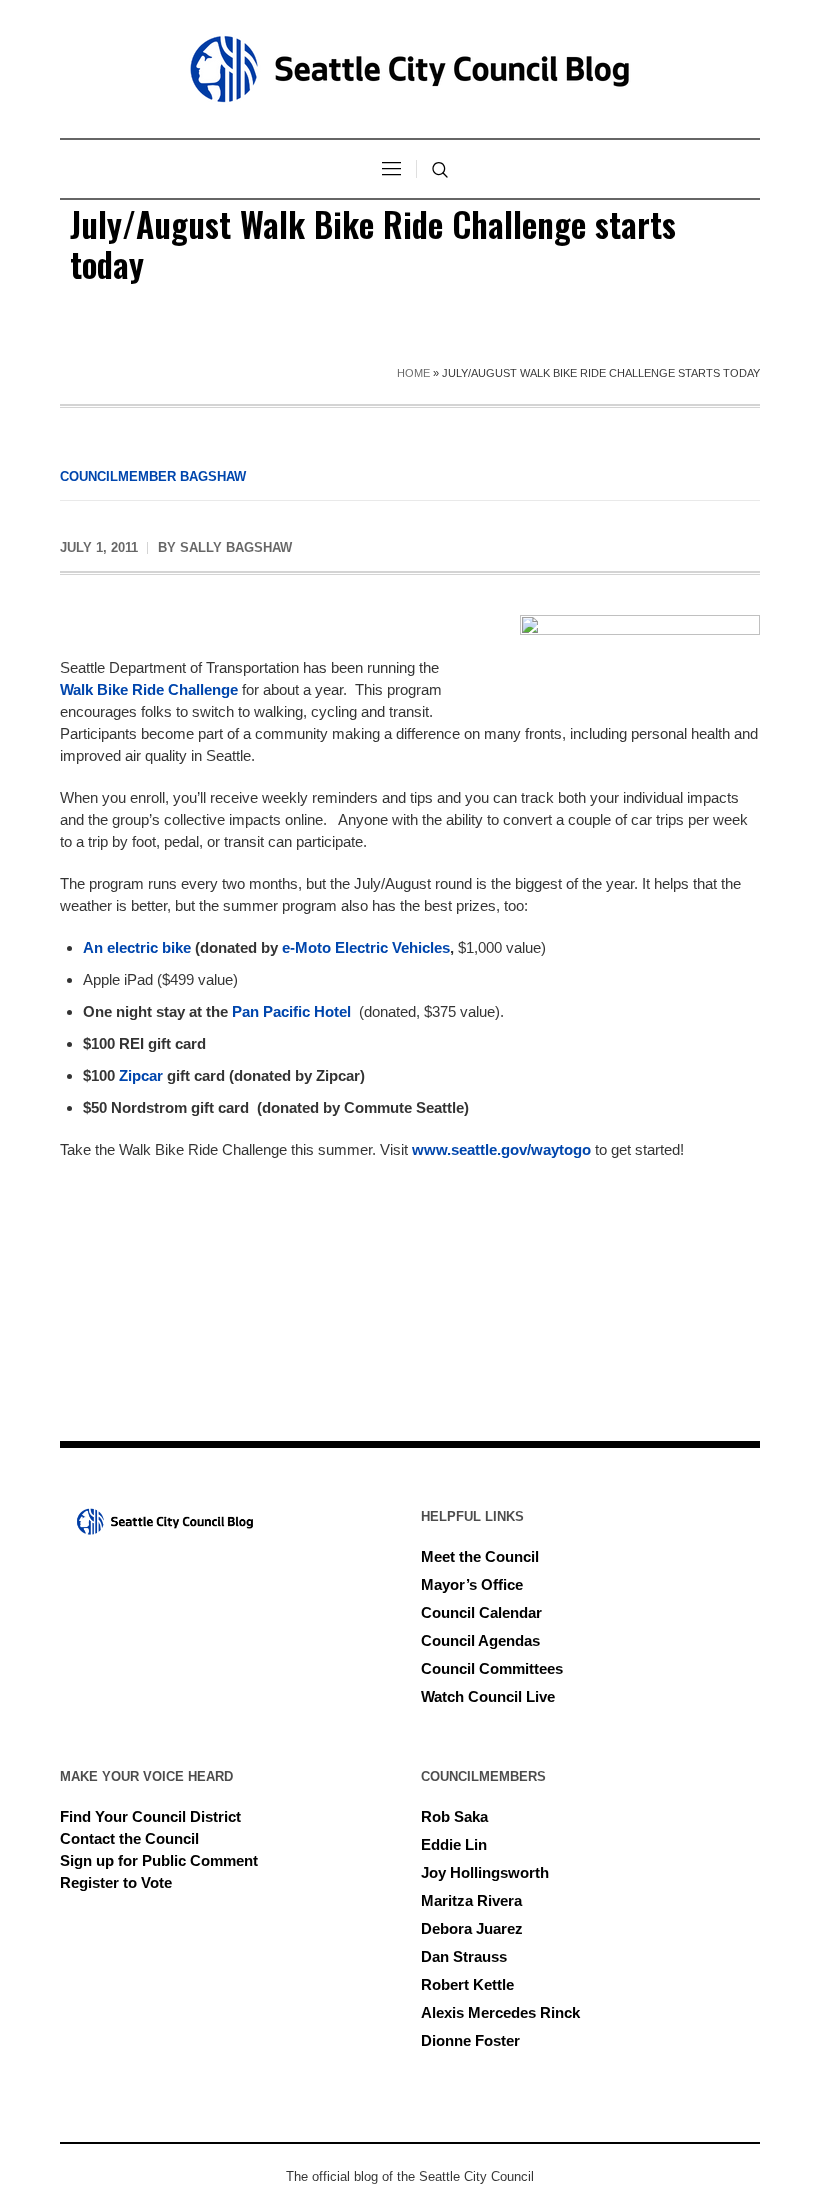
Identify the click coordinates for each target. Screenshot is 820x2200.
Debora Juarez (472, 1928)
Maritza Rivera (471, 1900)
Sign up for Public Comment (159, 1860)
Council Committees (492, 1668)
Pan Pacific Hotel (291, 1011)
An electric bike (137, 947)
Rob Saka (454, 1816)
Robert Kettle (467, 1984)
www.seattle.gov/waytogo (501, 1149)
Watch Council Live (488, 1696)
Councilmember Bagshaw (153, 476)
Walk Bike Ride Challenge (149, 689)
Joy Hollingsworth (485, 1872)
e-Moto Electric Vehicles (366, 947)
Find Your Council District (150, 1816)
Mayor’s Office (472, 1584)
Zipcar (139, 1075)
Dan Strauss (464, 1956)
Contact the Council (129, 1838)
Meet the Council (480, 1556)
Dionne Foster (470, 2040)
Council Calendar (481, 1612)
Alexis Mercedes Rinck (500, 2012)
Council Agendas (480, 1640)
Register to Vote (116, 1882)
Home (413, 373)
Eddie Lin (454, 1844)
